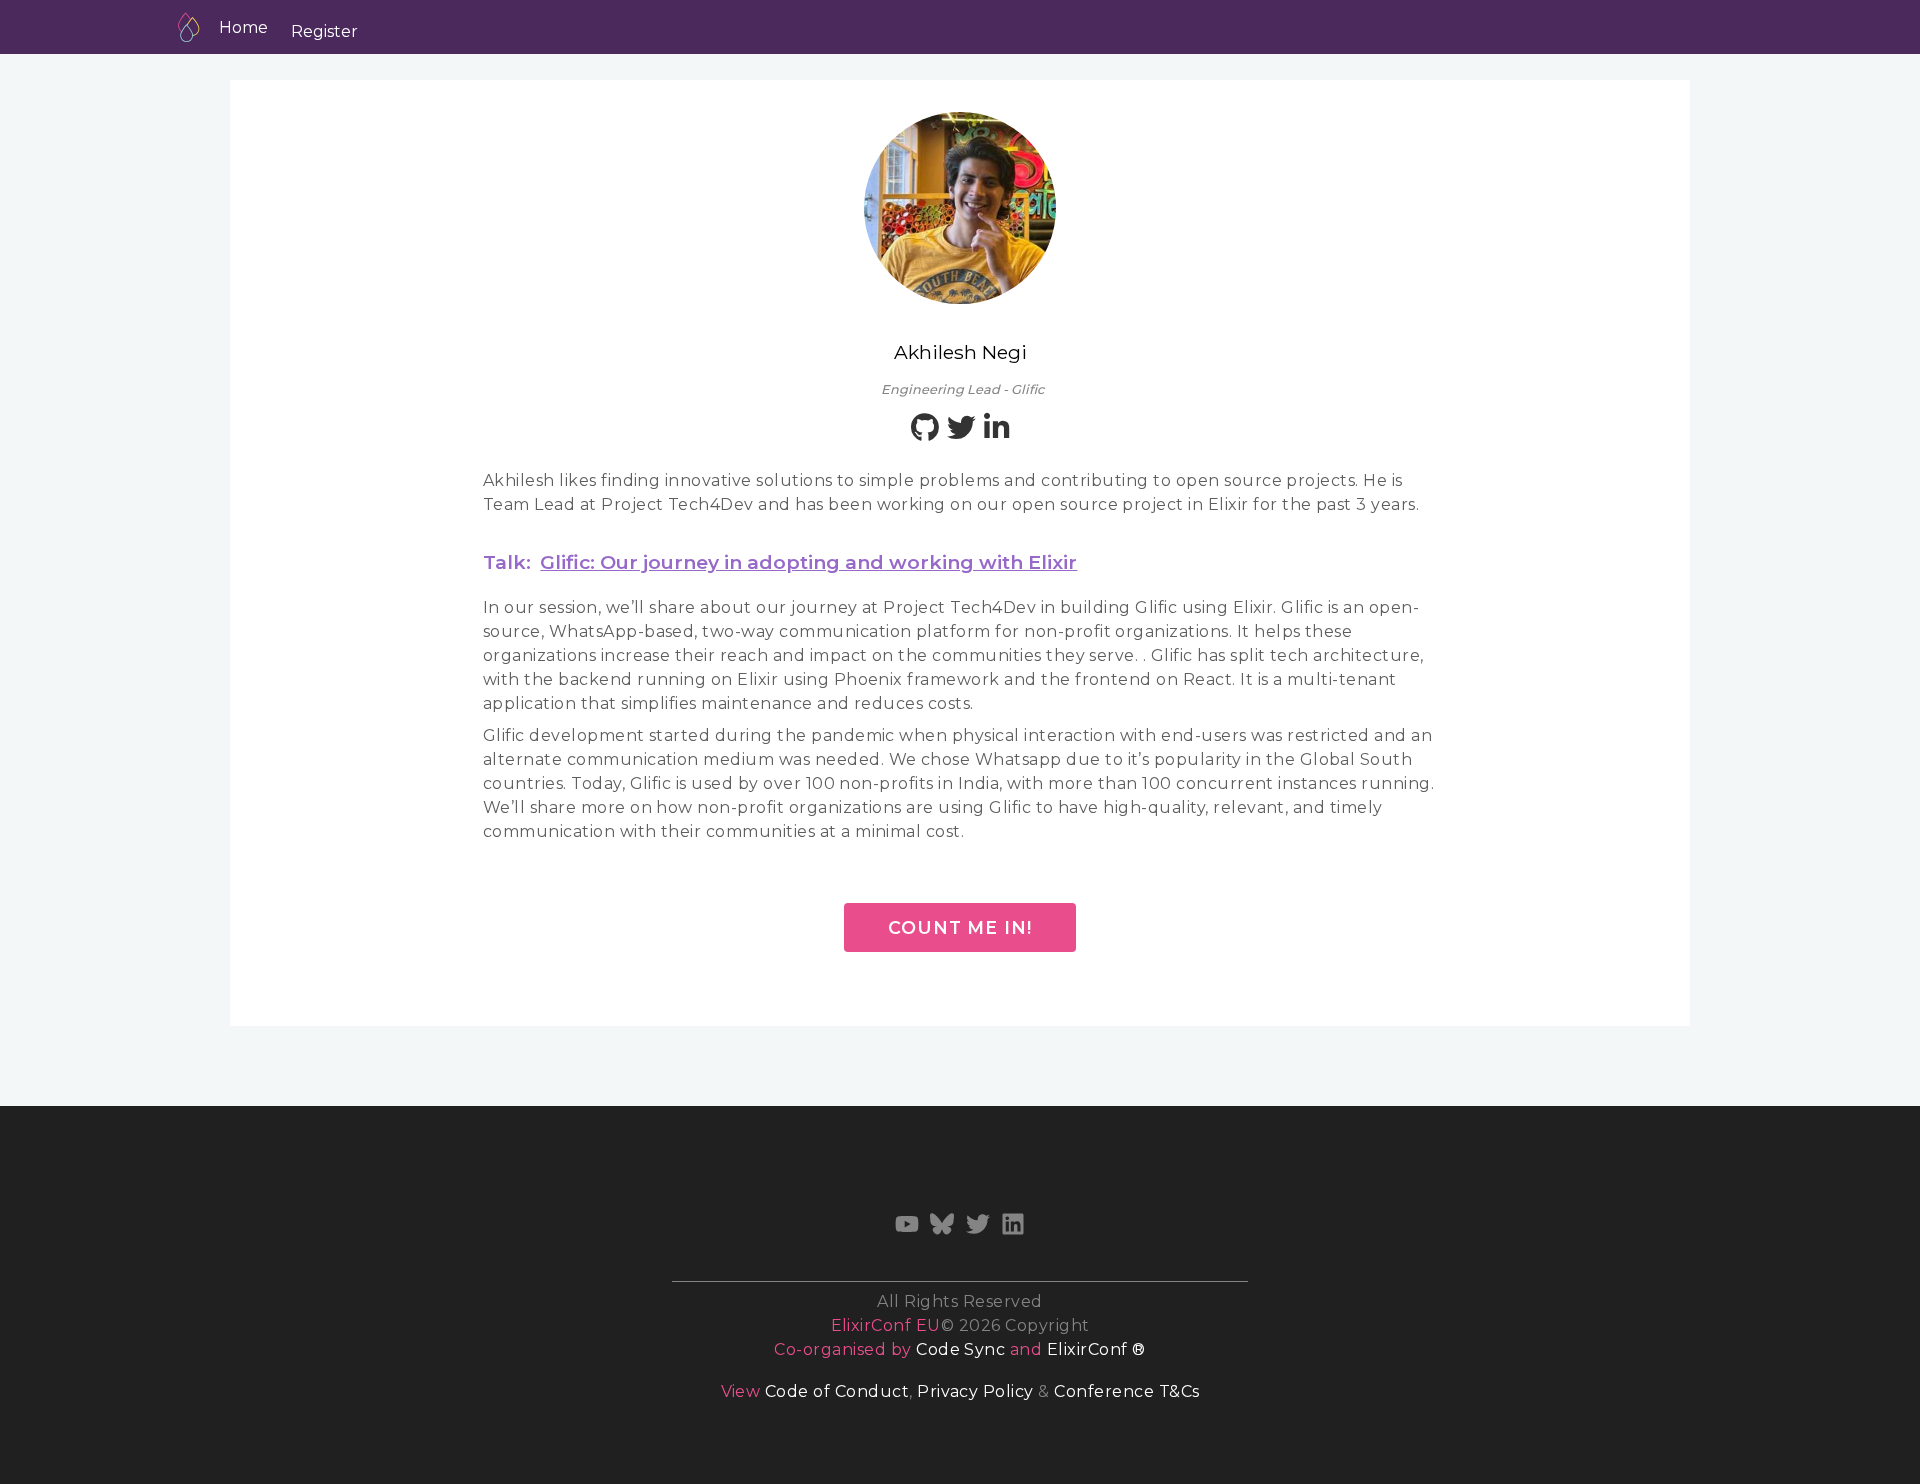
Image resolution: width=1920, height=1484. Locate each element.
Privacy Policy (975, 1391)
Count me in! (960, 927)
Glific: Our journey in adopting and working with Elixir (808, 562)
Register (324, 31)
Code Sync (960, 1349)
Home (243, 27)
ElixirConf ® (1096, 1349)
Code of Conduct (837, 1391)
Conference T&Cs (1126, 1391)
